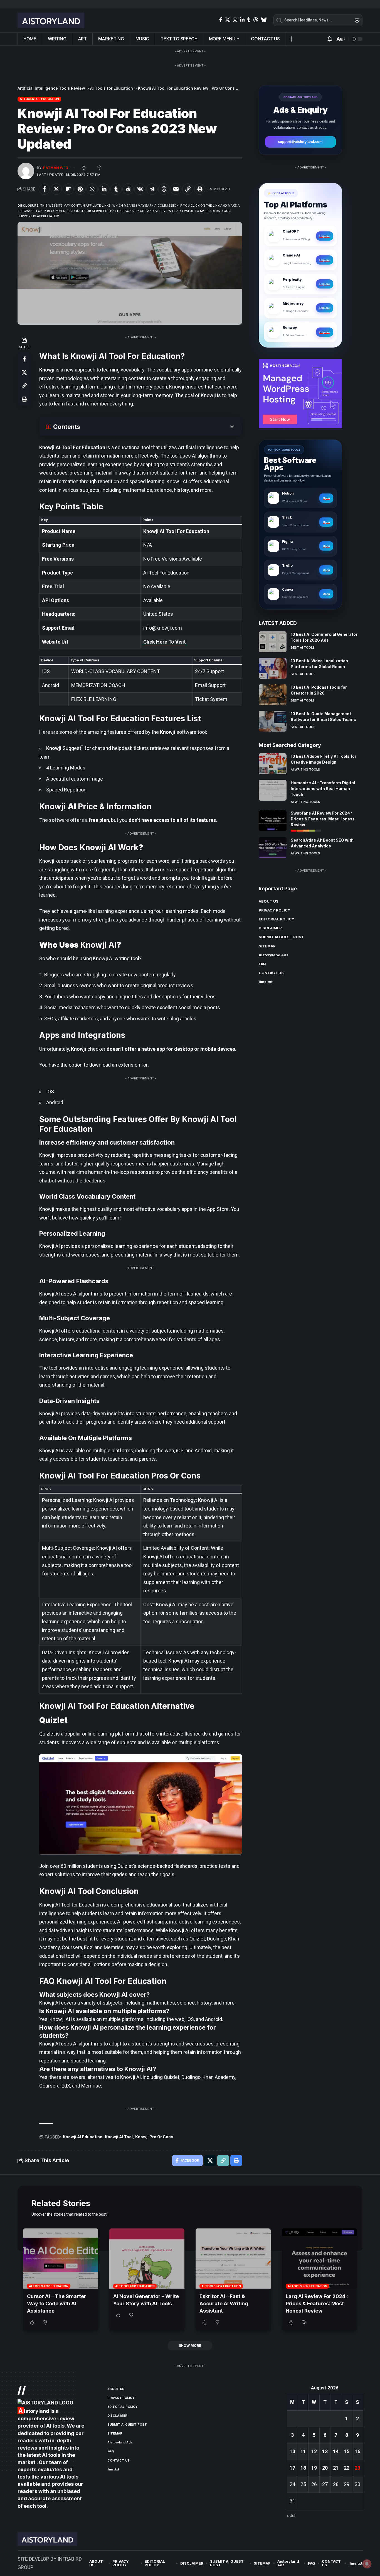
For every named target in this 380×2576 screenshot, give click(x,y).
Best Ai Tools (303, 647)
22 (347, 2468)
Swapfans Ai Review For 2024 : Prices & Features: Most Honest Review (322, 819)
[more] (291, 39)
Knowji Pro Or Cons (154, 2137)
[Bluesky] (264, 20)
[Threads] (256, 20)
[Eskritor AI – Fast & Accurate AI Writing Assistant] (233, 2259)
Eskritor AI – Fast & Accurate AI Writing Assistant (224, 2304)
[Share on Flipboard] (68, 189)
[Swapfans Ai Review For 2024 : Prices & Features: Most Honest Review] (273, 821)
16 (357, 2451)
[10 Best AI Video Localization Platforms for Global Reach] (273, 668)
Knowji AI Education (83, 2137)
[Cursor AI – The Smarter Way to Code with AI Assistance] (61, 2259)
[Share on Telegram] (152, 189)
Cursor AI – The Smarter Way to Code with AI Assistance (57, 2304)
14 (336, 2451)
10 (292, 2451)
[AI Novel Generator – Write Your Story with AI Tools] (147, 2259)
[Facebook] (221, 20)
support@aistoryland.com (300, 142)
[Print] (200, 189)
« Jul (291, 2516)
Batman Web (56, 168)
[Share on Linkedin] (104, 189)
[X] (228, 20)
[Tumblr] (249, 20)
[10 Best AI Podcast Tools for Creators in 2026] (273, 695)
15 (347, 2451)
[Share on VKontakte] (140, 189)
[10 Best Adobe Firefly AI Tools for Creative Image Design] (273, 764)
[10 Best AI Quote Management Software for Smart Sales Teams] (273, 721)
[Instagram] (235, 20)
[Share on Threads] (164, 189)
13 (325, 2451)
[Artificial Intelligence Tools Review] (51, 20)
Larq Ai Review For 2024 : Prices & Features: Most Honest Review (317, 2304)
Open (326, 498)
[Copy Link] (188, 189)
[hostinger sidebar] (300, 393)
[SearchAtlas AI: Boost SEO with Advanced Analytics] (273, 848)
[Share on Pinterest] (80, 189)
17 (292, 2468)
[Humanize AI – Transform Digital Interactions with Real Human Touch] (273, 790)
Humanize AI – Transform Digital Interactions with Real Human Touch (323, 789)
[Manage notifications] (367, 2564)
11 (303, 2451)
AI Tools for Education (40, 99)
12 (314, 2451)
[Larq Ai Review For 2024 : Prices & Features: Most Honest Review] (319, 2259)
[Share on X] (56, 189)
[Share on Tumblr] (116, 189)
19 (314, 2468)
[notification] (330, 39)
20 (325, 2468)
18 (303, 2468)
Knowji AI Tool (119, 2137)
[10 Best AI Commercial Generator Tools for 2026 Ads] (273, 642)
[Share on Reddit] (128, 189)
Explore (325, 236)
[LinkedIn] (242, 20)
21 (336, 2468)
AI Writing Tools (305, 769)
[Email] (176, 189)
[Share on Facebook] (44, 189)
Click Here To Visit (165, 642)
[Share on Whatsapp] (92, 189)
